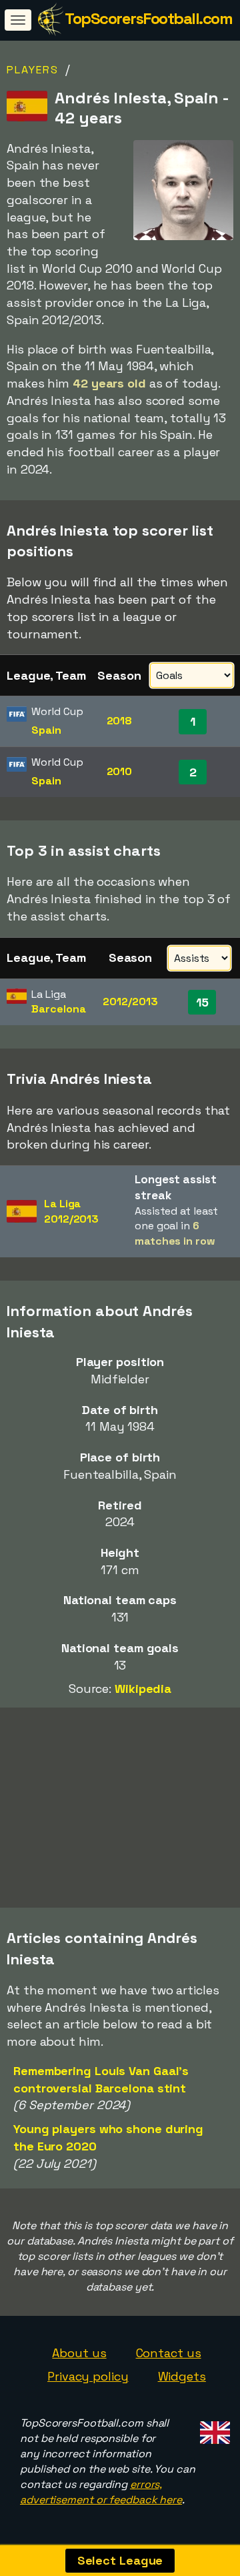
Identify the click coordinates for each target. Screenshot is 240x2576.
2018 (120, 721)
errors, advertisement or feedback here (101, 2492)
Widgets (182, 2376)
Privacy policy (88, 2376)
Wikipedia (143, 1689)
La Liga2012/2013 (71, 1211)
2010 (120, 771)
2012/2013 (130, 1002)
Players (33, 70)
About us (79, 2353)
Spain (46, 730)
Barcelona (58, 1009)
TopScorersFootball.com (148, 18)
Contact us (169, 2353)
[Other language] (213, 2428)
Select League (120, 2560)
